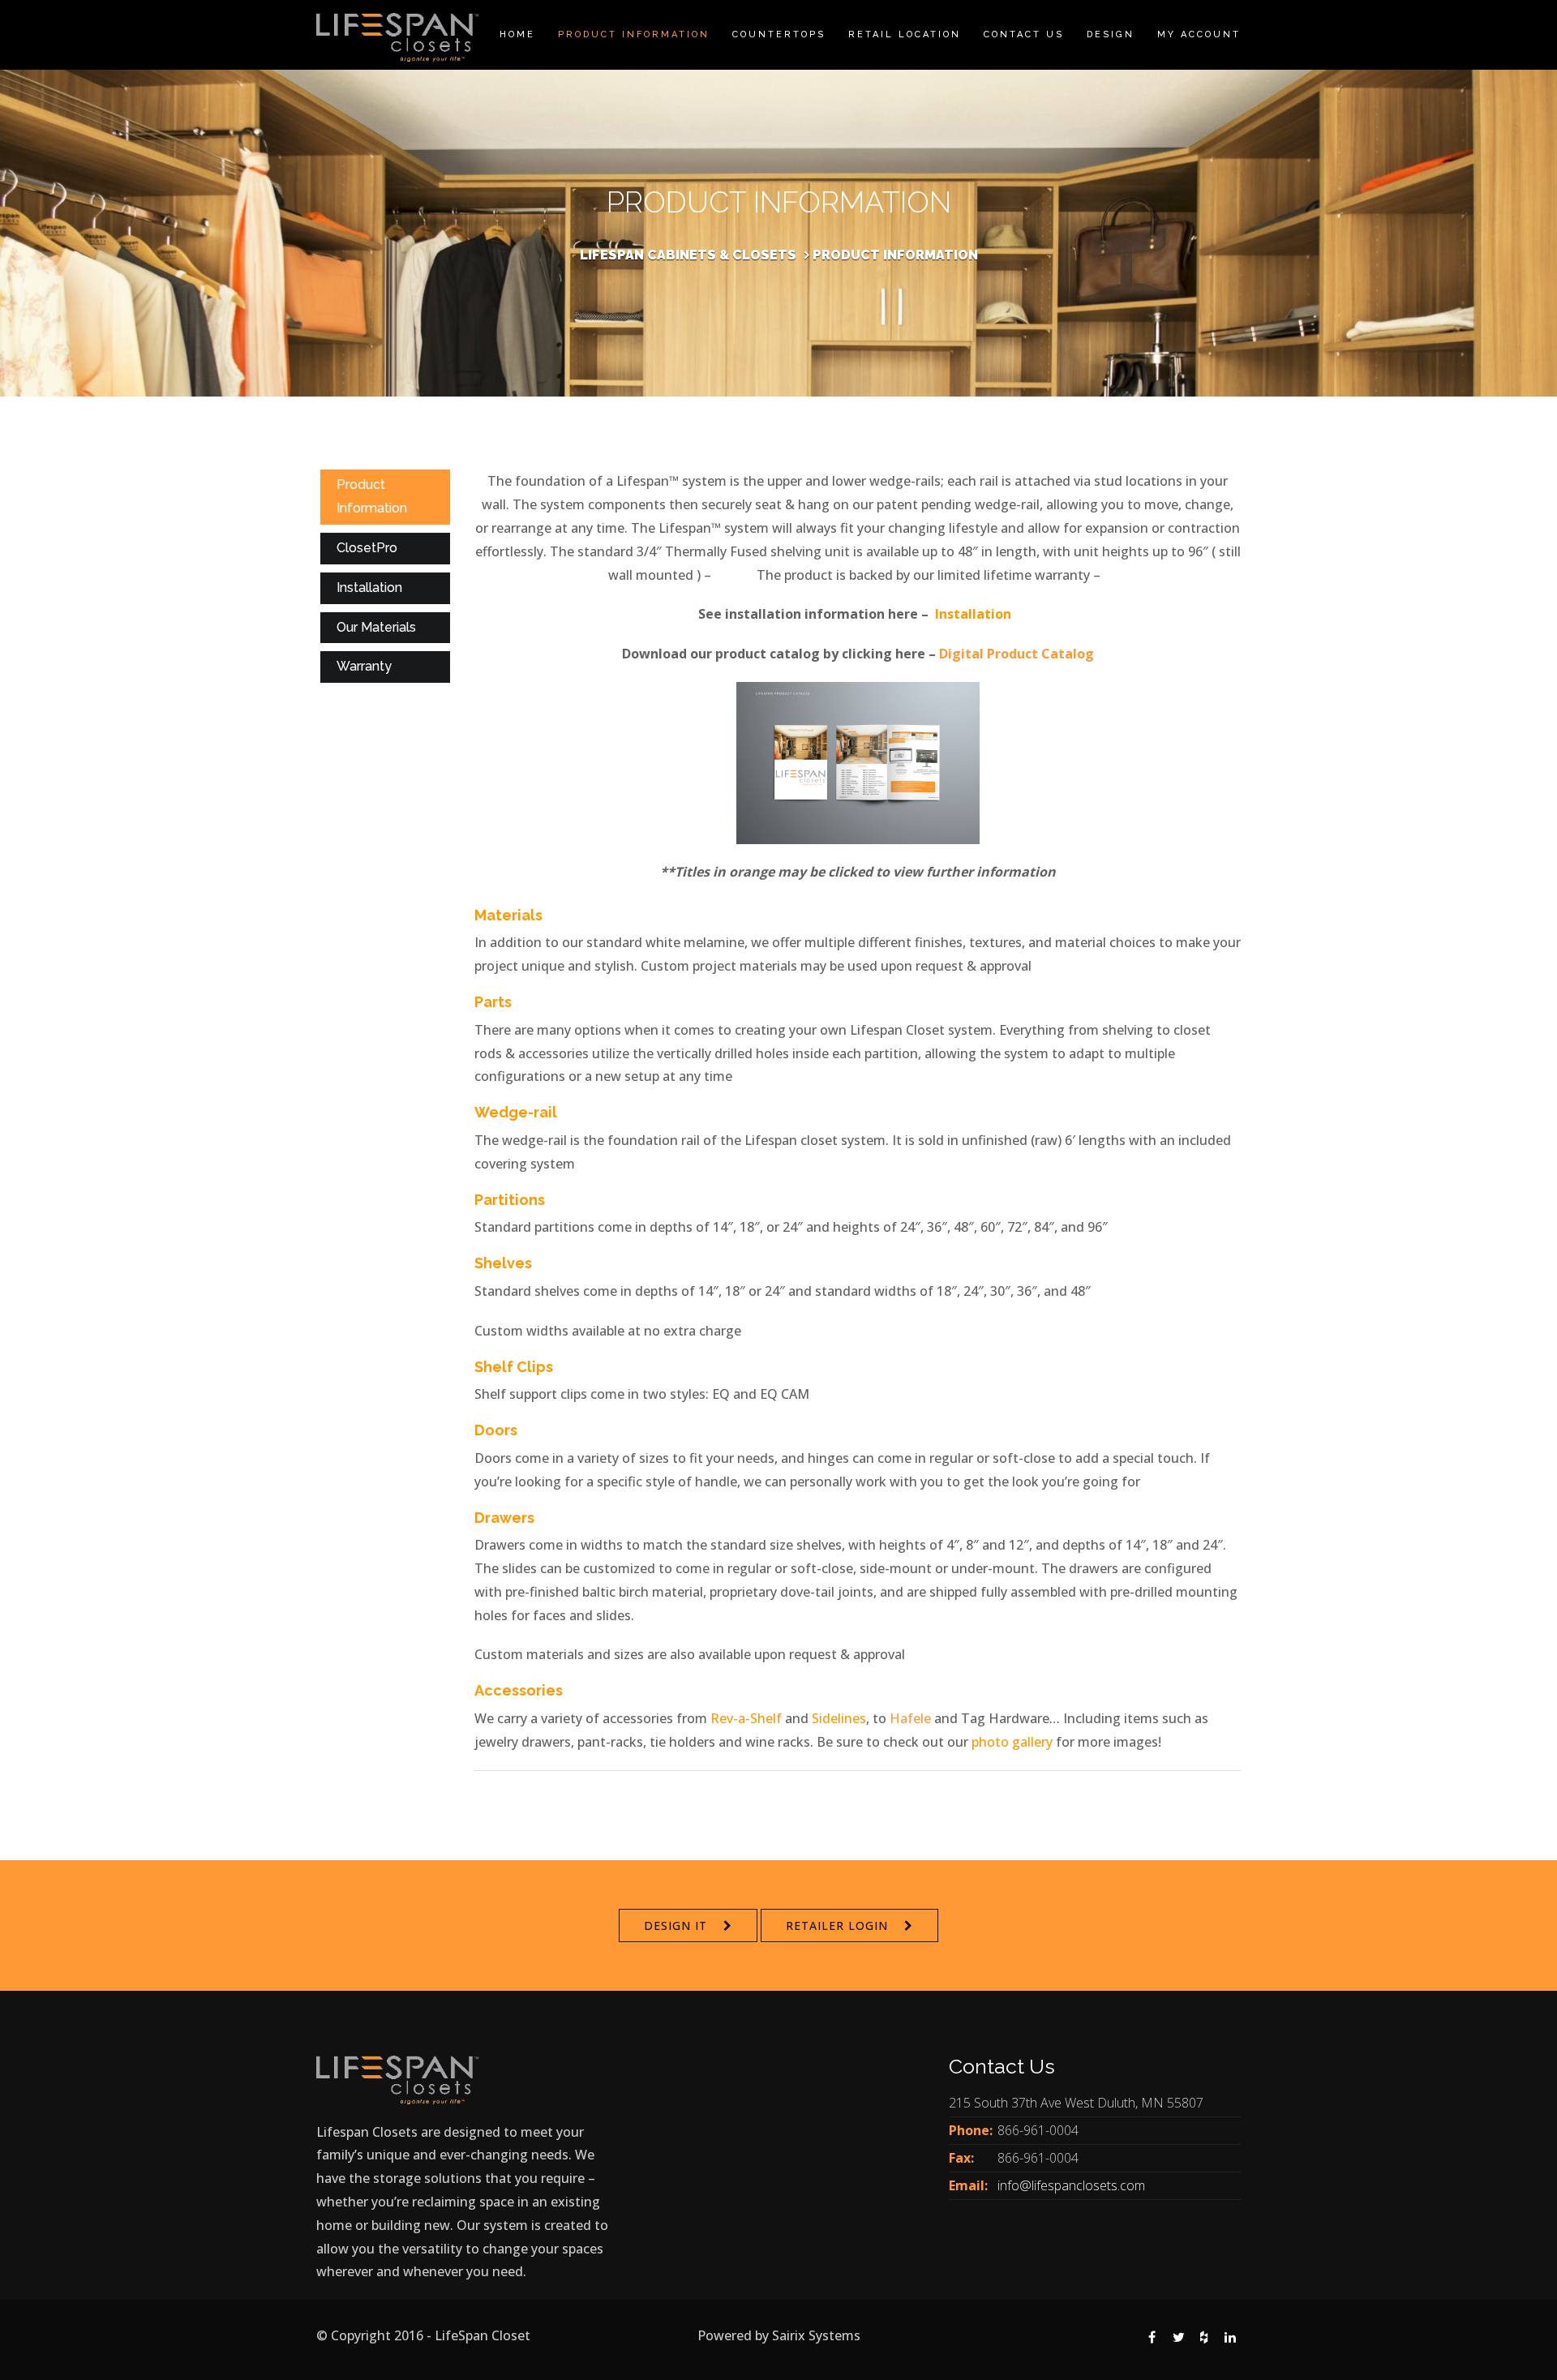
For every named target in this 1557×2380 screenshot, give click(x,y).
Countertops (779, 34)
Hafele (910, 1718)
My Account (1199, 34)
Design (1111, 34)
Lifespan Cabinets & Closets (688, 255)
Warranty (364, 666)
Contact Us (1024, 34)
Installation (369, 587)
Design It (676, 1925)
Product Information (634, 34)
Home (517, 34)
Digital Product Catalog (1017, 654)
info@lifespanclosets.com (1071, 2185)
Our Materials (376, 627)
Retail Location (905, 34)
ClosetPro (367, 548)
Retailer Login (837, 1925)
